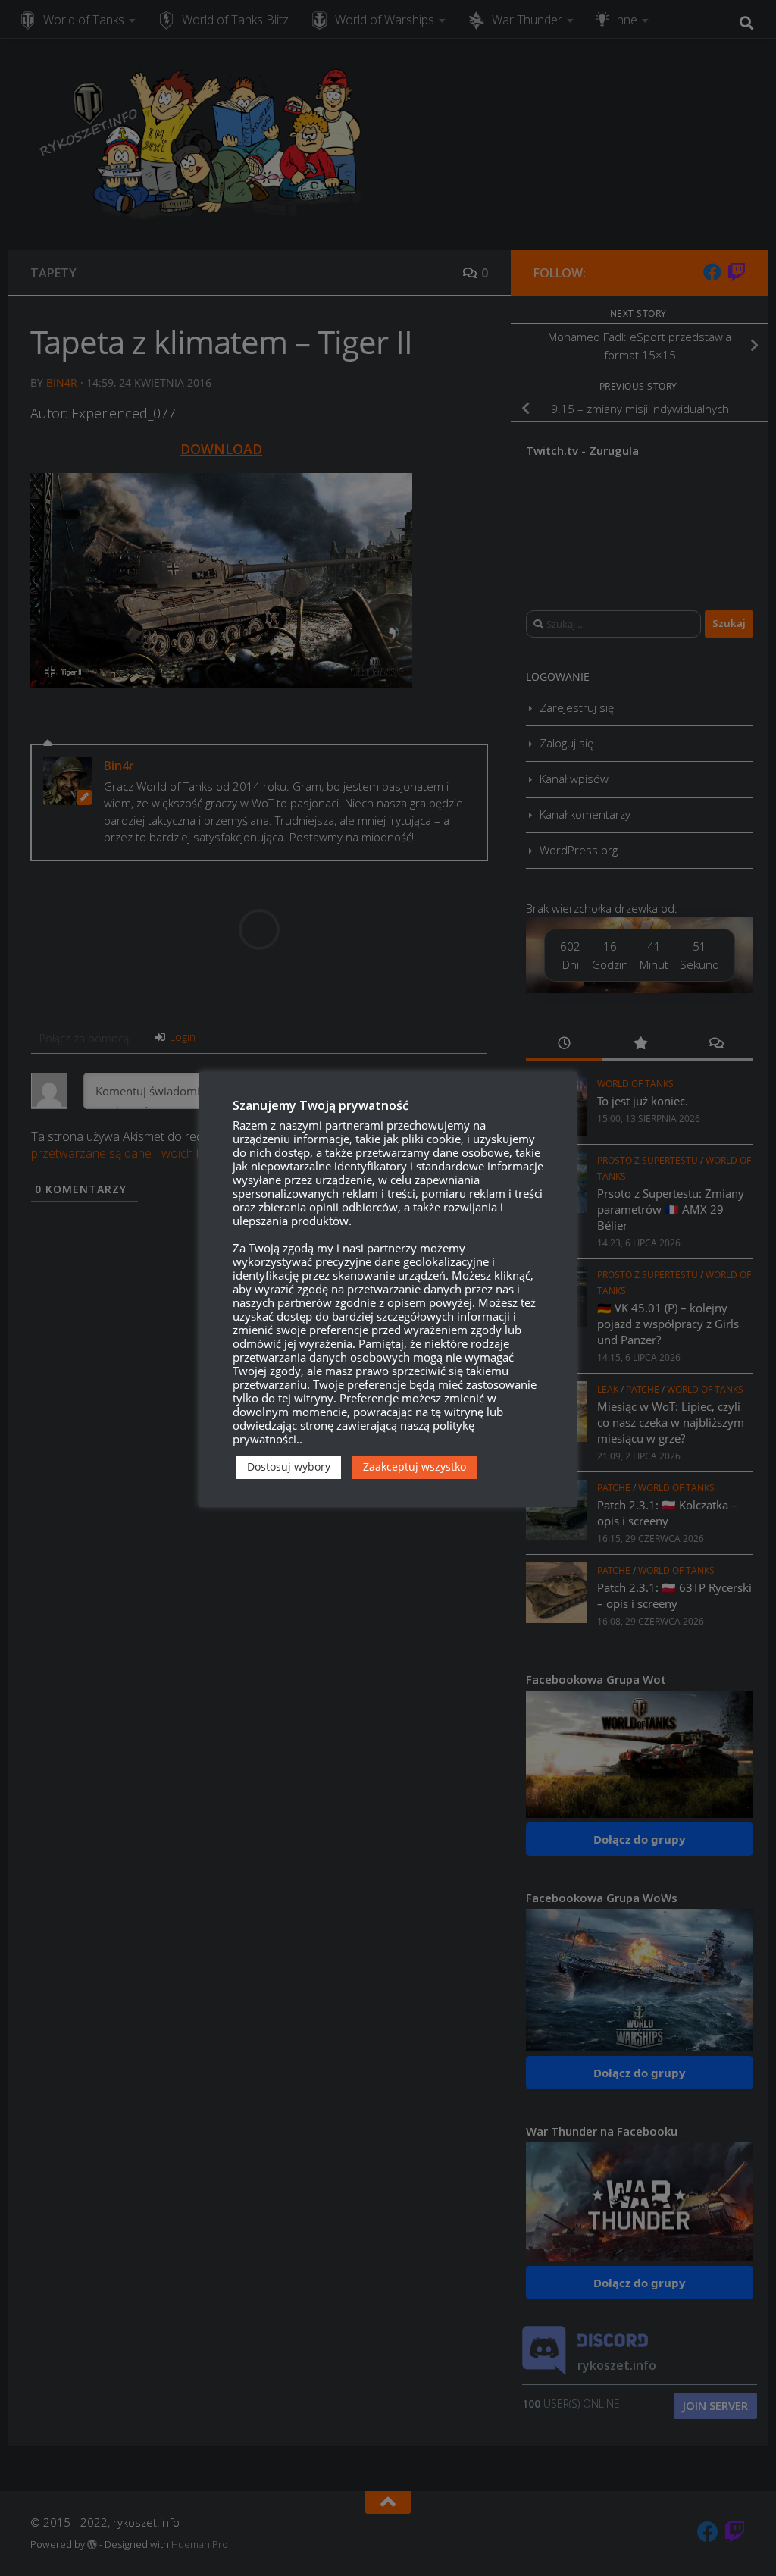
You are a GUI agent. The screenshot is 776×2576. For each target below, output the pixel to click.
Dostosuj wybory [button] (289, 1467)
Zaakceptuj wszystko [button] (415, 1467)
